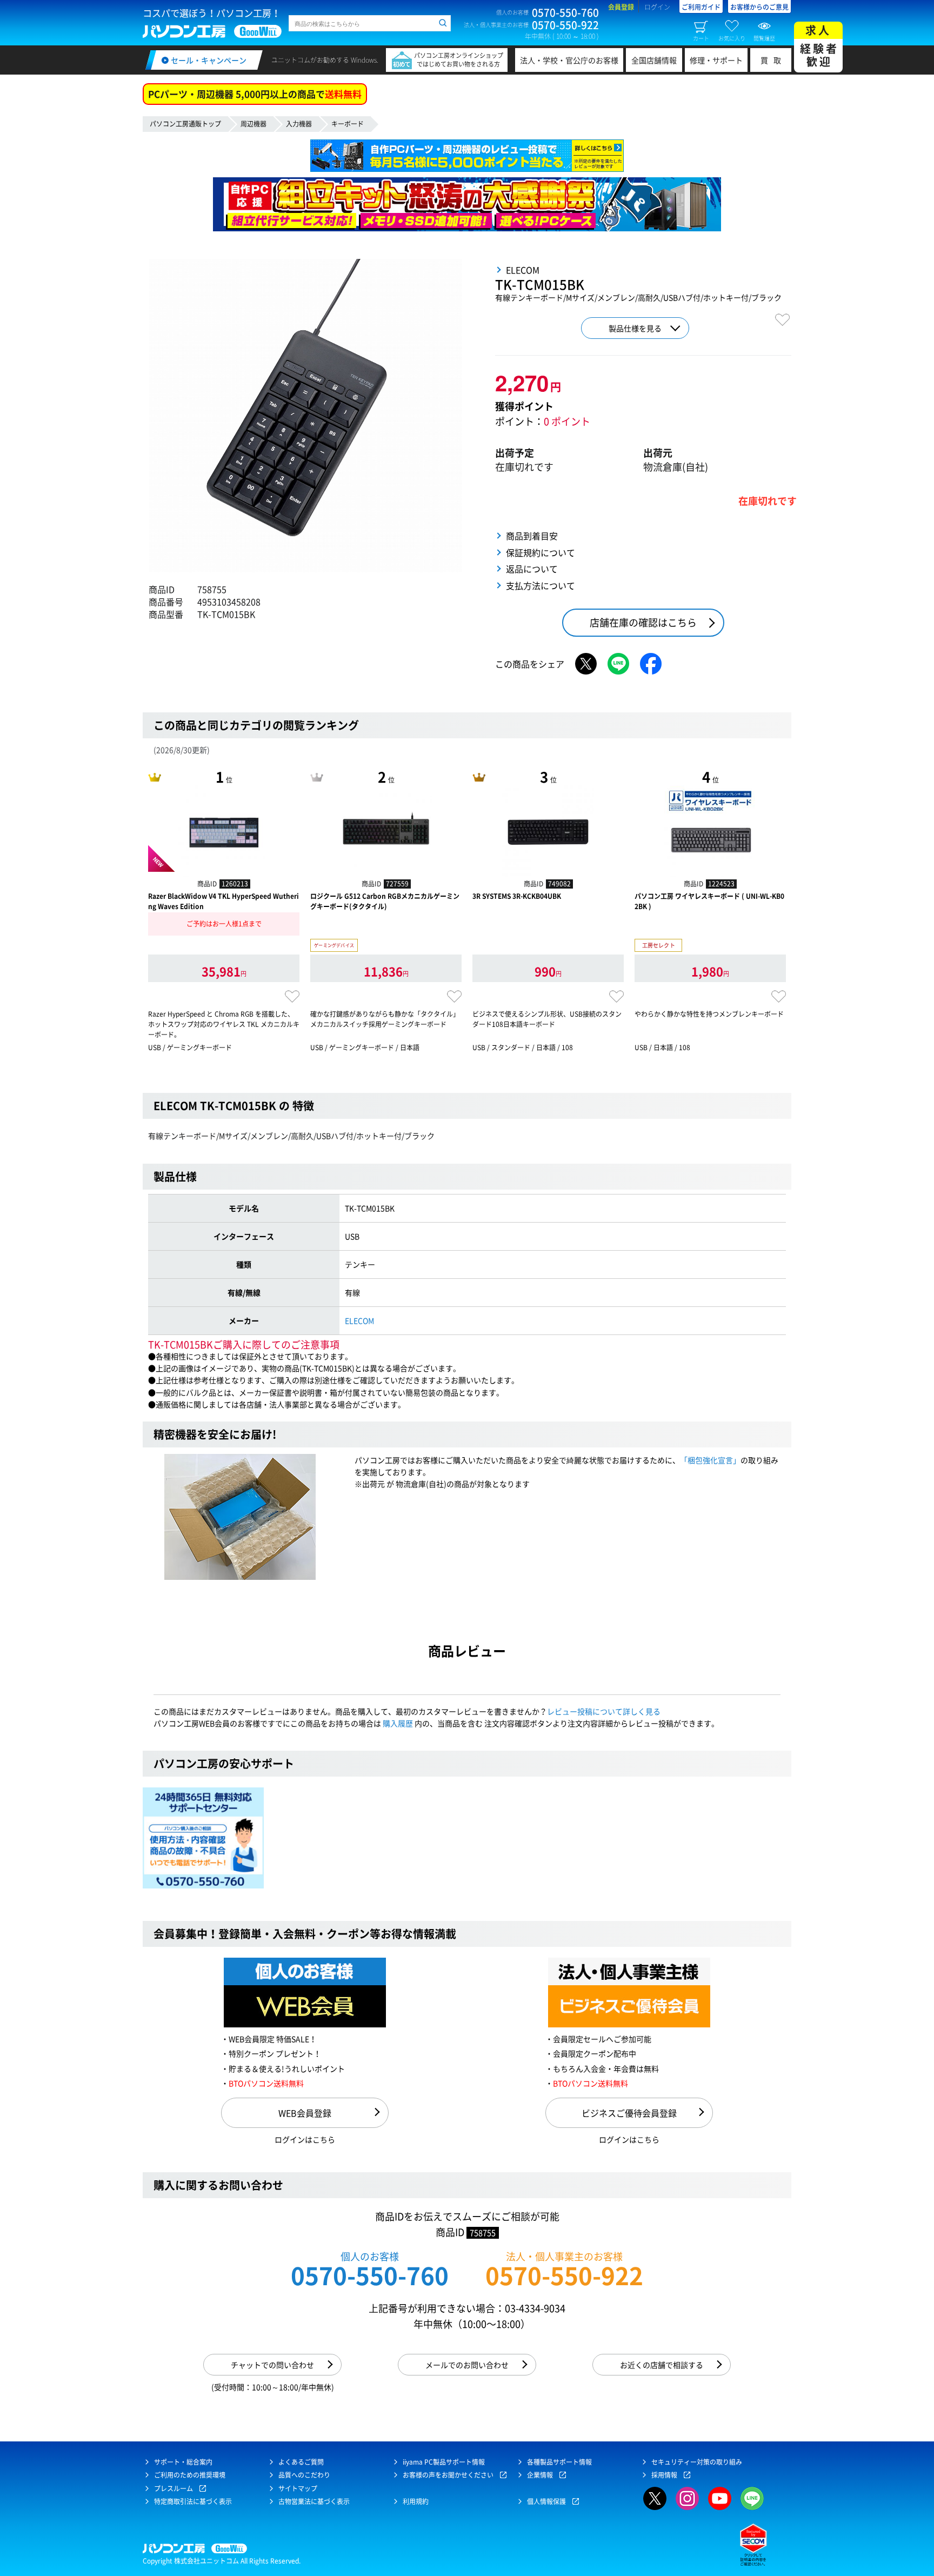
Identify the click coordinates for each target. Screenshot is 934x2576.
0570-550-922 (564, 2275)
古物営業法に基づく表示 (314, 2501)
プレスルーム (174, 2488)
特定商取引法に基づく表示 (193, 2501)
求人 (819, 46)
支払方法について (541, 585)
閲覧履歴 (764, 38)
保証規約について (541, 552)
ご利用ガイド (701, 7)
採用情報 (664, 2475)
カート (701, 38)
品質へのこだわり (304, 2475)
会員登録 (621, 7)
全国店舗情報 (654, 60)
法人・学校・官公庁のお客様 (569, 60)
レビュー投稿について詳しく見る (604, 1711)
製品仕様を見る (635, 328)
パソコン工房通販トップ (185, 124)
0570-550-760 (370, 2275)
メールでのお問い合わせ (467, 2365)
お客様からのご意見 (759, 7)
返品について (532, 569)
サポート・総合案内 (183, 2462)
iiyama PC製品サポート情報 (444, 2462)
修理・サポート (716, 60)
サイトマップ (298, 2488)
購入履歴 (398, 1723)
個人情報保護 (546, 2501)
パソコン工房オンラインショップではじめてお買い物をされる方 (459, 60)
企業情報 (540, 2475)
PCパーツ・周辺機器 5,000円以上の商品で (255, 94)
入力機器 (299, 124)
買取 (773, 60)
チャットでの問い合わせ (272, 2365)
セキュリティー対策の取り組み (697, 2462)
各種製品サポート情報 (559, 2462)
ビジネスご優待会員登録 (629, 2113)
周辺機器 (253, 124)
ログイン (657, 7)
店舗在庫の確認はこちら (643, 622)
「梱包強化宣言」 (710, 1460)
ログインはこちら (305, 2139)
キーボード (348, 124)
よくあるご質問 (301, 2462)
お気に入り (732, 38)
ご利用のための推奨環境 (190, 2475)
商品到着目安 (532, 536)
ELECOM (359, 1320)
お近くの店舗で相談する (662, 2365)
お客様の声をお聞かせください (448, 2475)
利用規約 (416, 2501)
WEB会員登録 (305, 2113)
